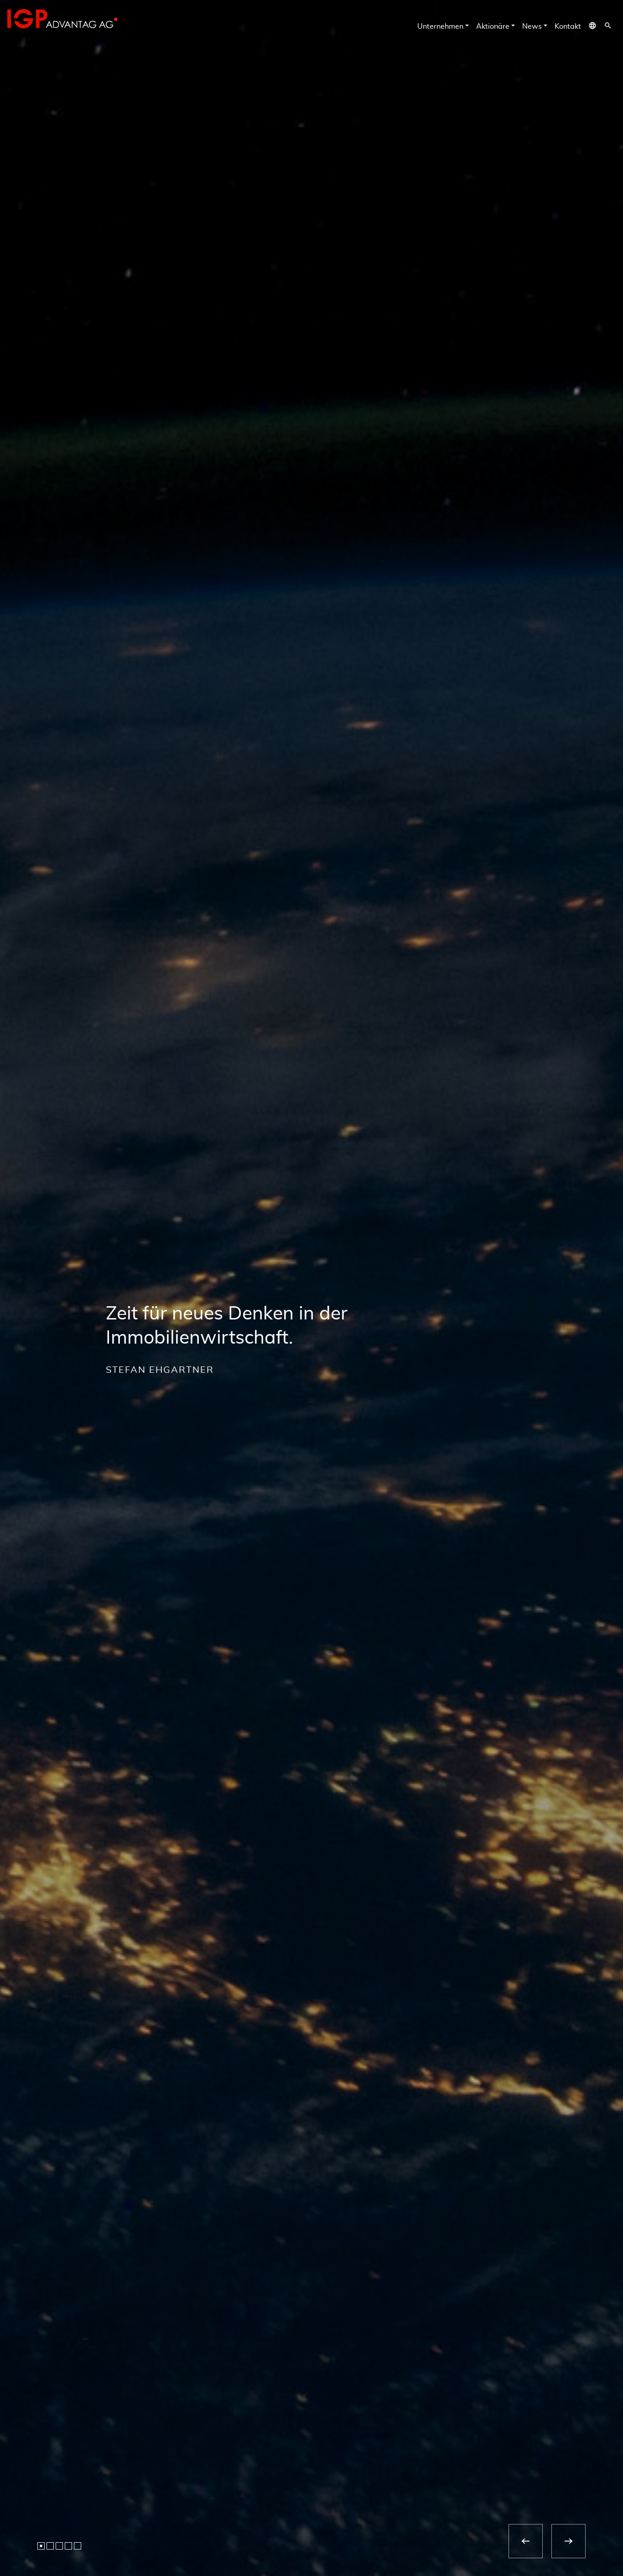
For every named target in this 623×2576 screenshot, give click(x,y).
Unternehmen (440, 26)
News (532, 26)
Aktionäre (493, 26)
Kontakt (568, 26)
